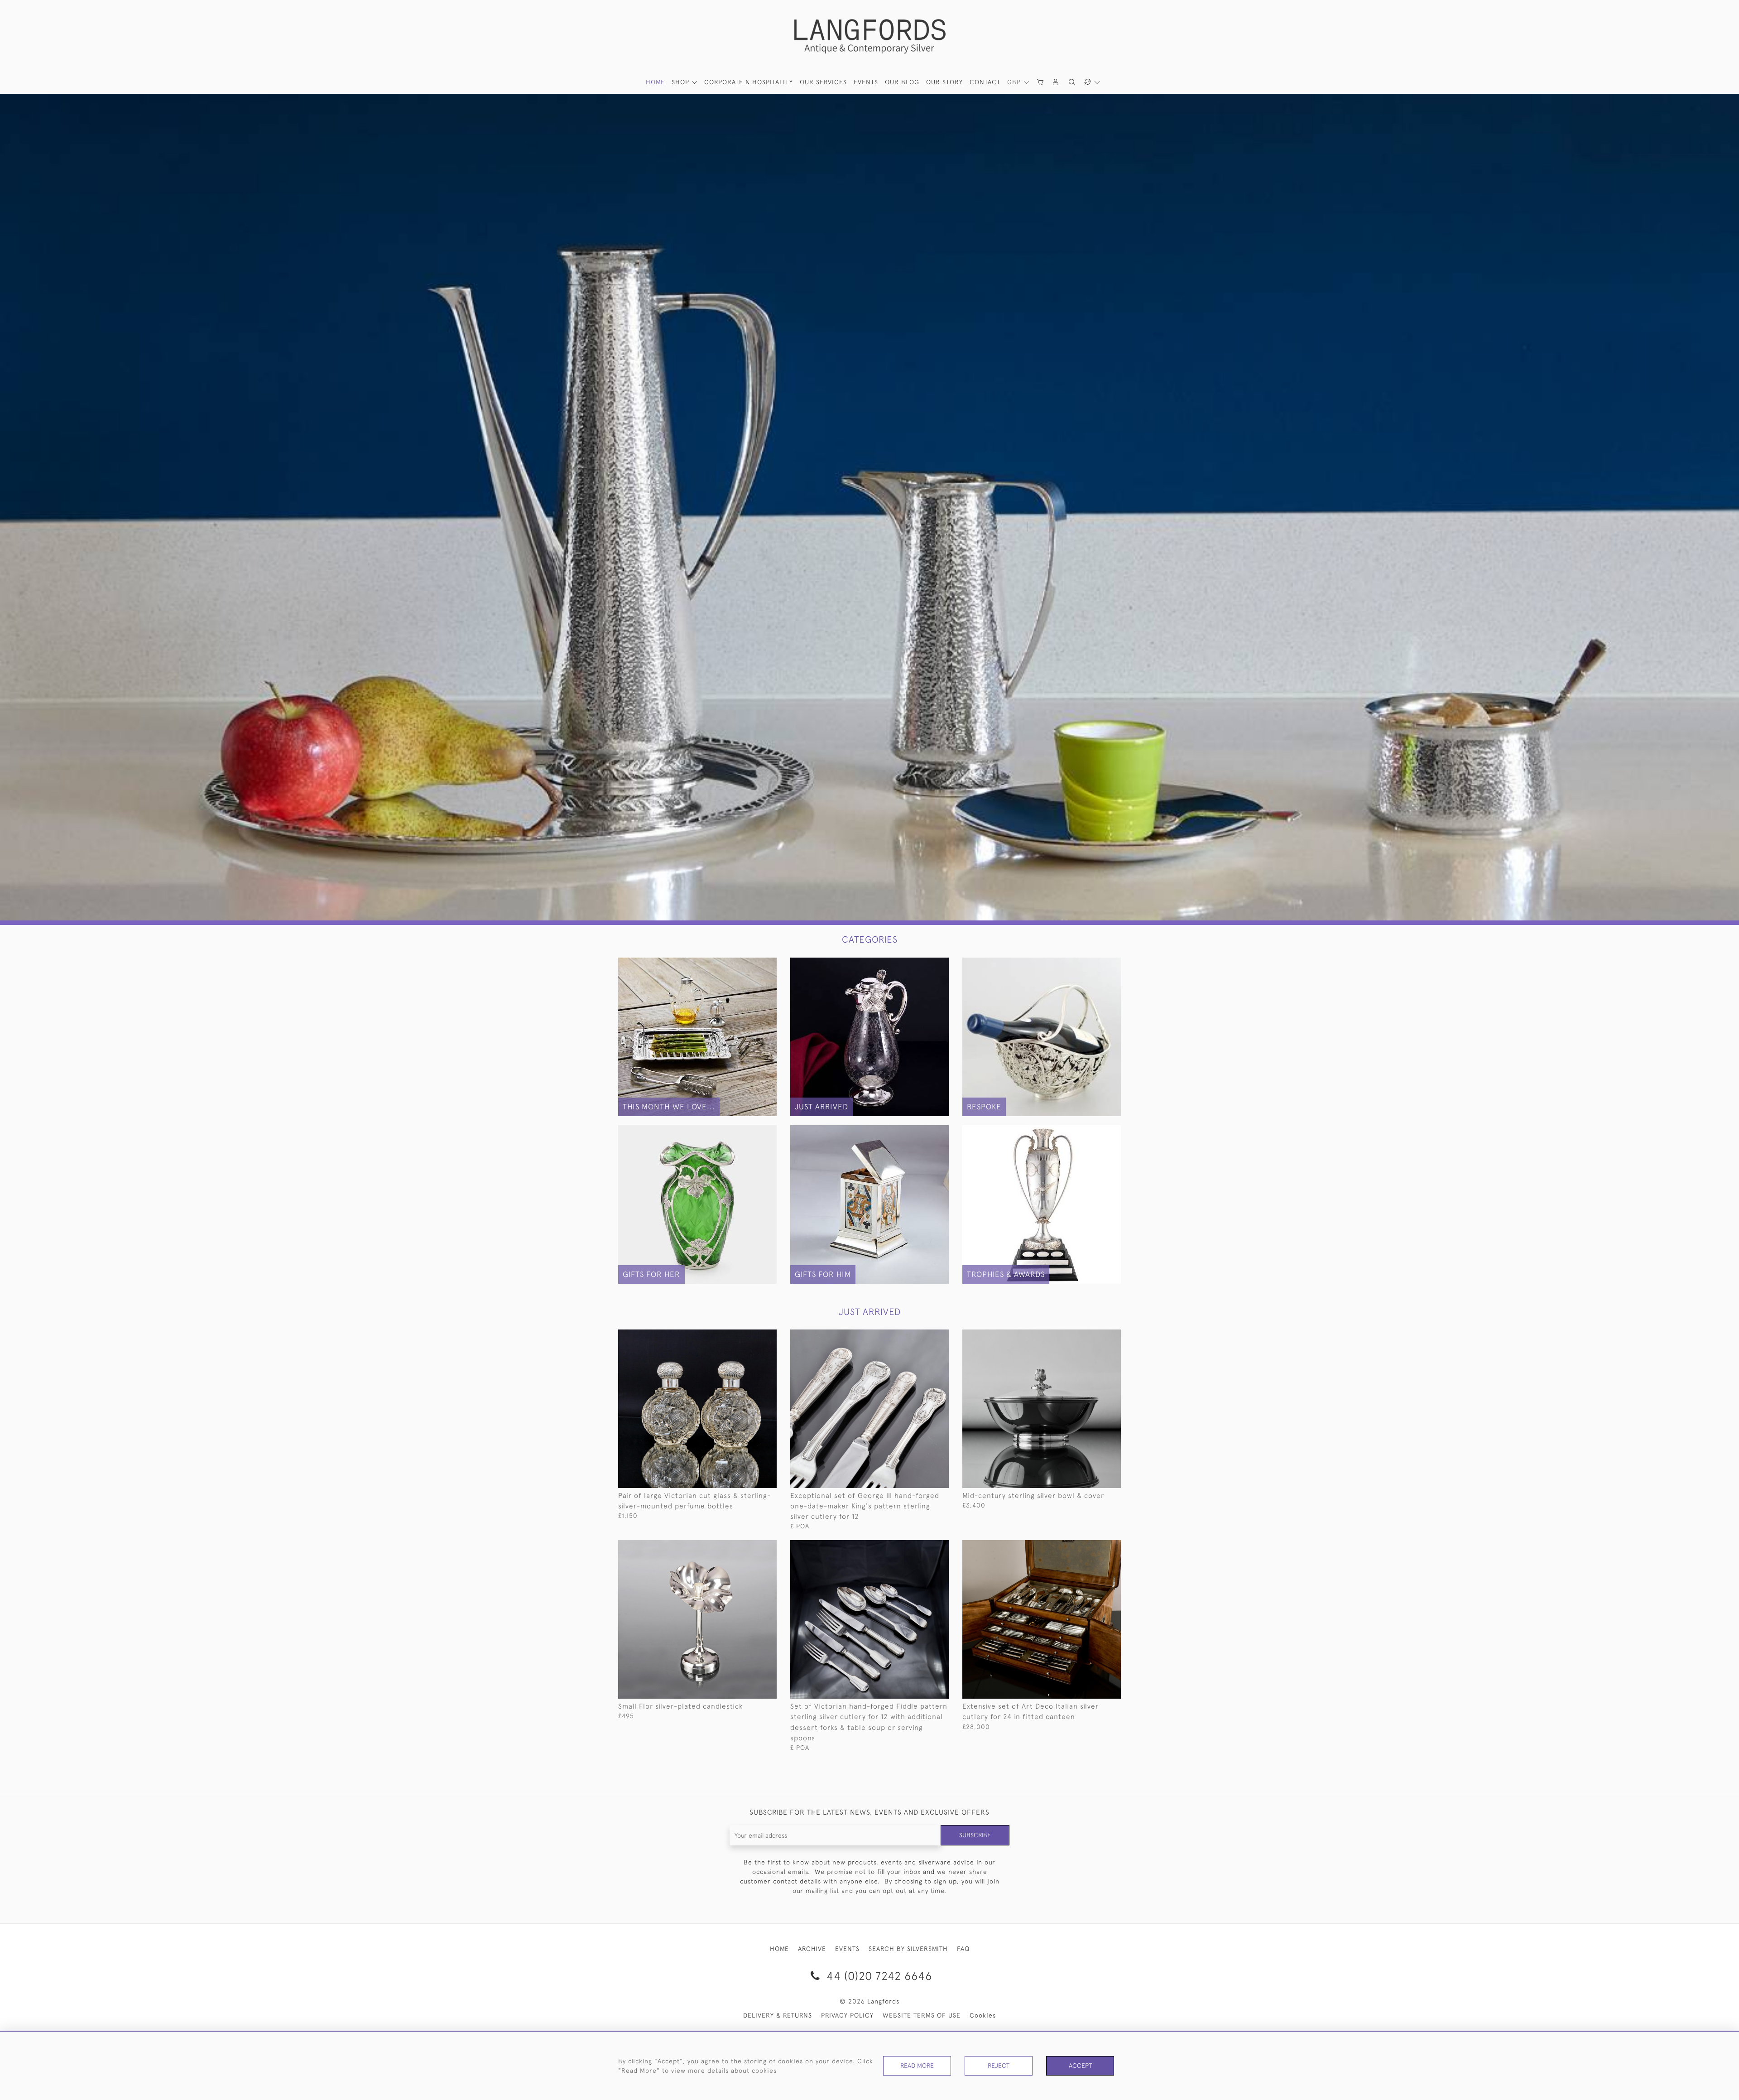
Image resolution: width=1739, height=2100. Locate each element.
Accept (1080, 2066)
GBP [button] (1015, 82)
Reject (999, 2066)
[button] (1056, 82)
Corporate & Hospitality (749, 82)
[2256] (921, 1547)
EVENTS (847, 1949)
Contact (985, 82)
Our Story (944, 82)
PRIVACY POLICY (847, 2015)
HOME (655, 82)
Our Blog (902, 82)
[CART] (1041, 82)
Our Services (823, 82)
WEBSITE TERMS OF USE (922, 2015)
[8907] (921, 1337)
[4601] (749, 1547)
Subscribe (975, 1835)
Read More (917, 2066)
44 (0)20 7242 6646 (878, 1976)
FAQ (963, 1949)
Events (866, 82)
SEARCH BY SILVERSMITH (908, 1949)
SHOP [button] (682, 82)
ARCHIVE (812, 1949)
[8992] (1093, 1547)
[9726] (1093, 1337)
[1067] (749, 1337)
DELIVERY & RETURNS (778, 2015)
